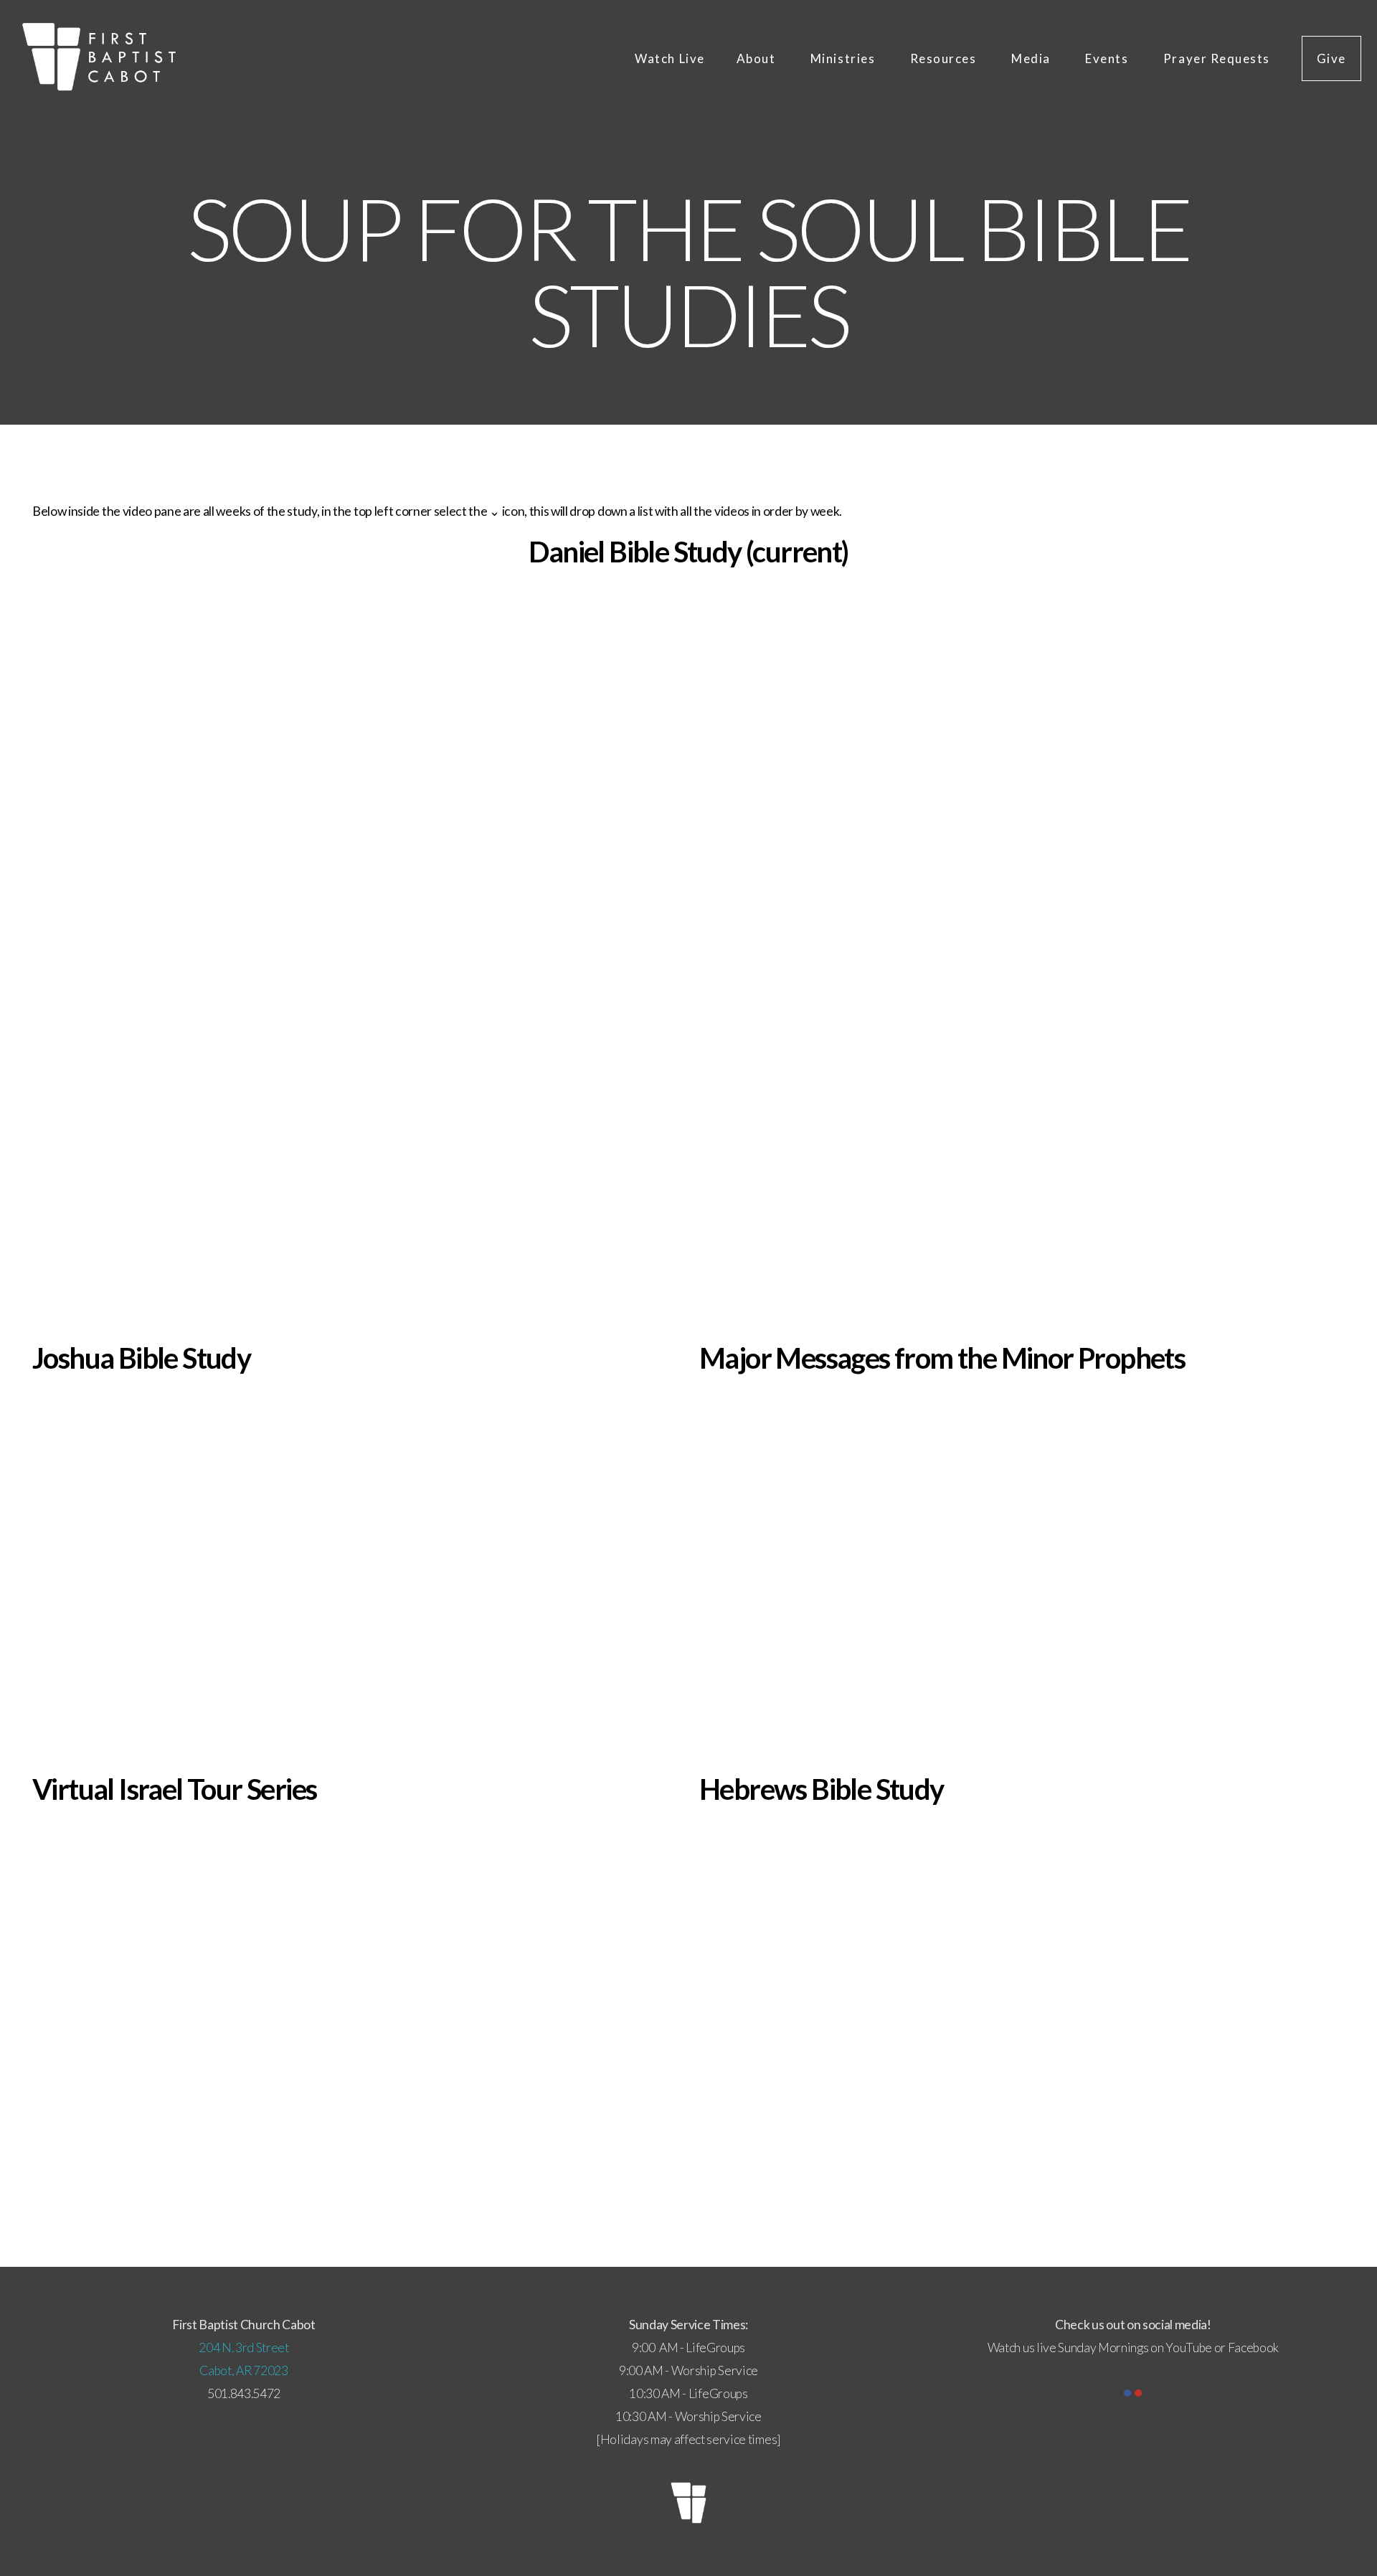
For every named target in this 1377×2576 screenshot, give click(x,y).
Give (1331, 58)
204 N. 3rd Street (244, 2348)
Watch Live (669, 58)
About (758, 58)
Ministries (844, 58)
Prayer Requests (1217, 58)
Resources (945, 58)
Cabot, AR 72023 (243, 2370)
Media (1032, 58)
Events (1108, 58)
